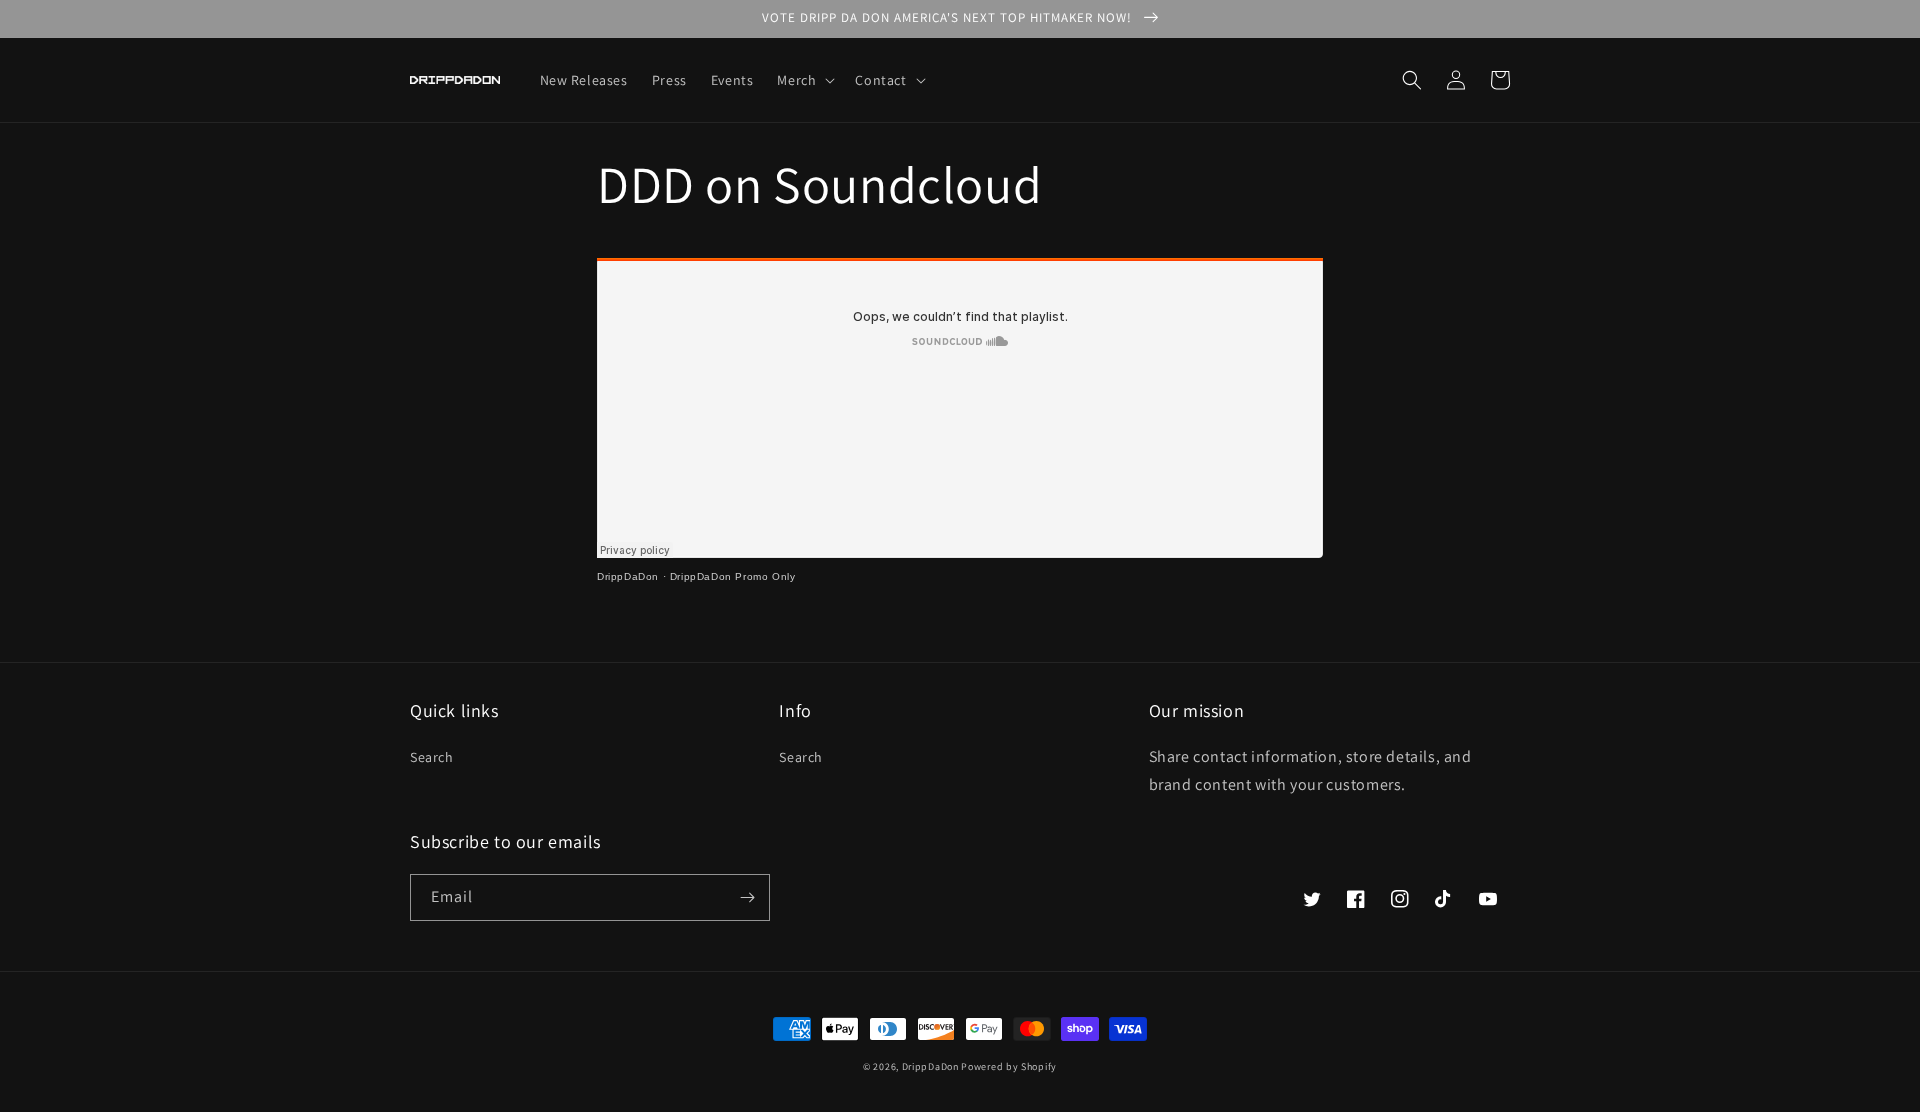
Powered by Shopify (1009, 1066)
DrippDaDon (628, 576)
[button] (804, 80)
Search (432, 757)
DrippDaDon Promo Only (733, 576)
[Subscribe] (747, 897)
